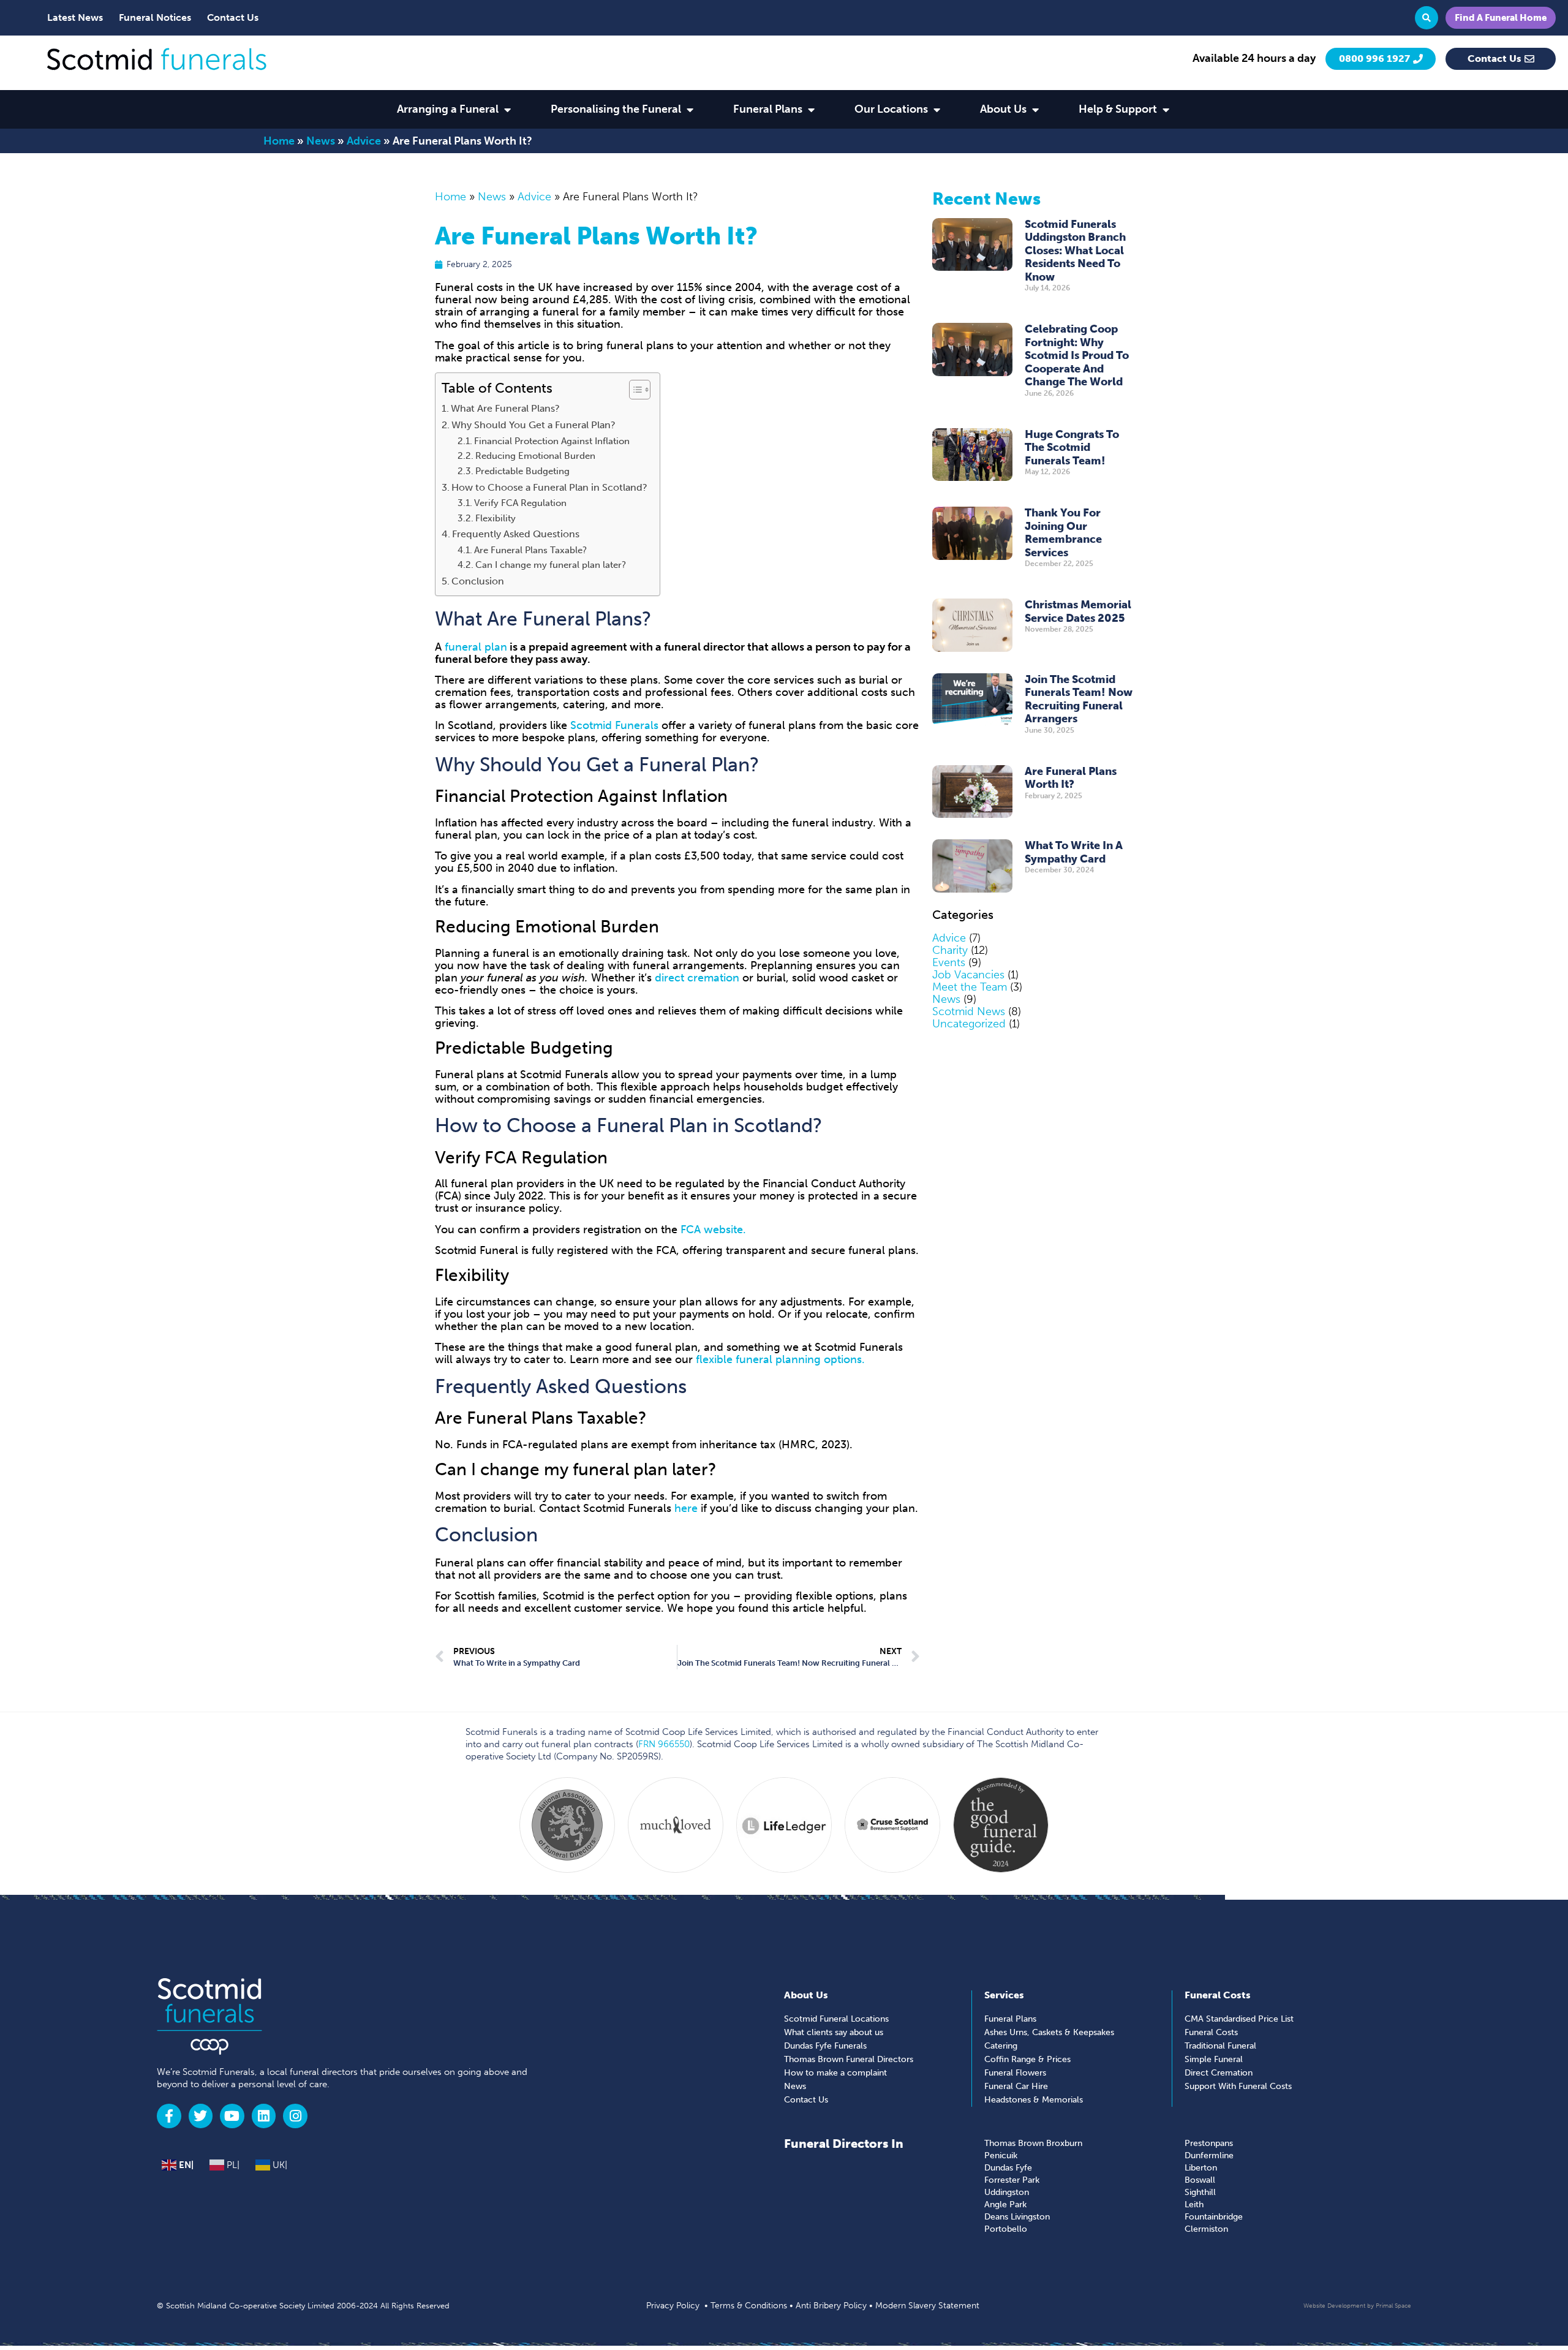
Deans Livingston (1017, 2217)
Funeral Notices (155, 17)
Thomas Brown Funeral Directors (849, 2059)
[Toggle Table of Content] (634, 390)
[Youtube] (232, 2116)
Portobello (1006, 2229)
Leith (1194, 2205)
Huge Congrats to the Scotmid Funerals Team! (1072, 448)
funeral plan (476, 647)
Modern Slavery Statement (927, 2306)
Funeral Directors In (844, 2144)
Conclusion (478, 581)
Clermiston (1206, 2229)
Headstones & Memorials (1034, 2100)
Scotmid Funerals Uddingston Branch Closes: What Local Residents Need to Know (1075, 251)
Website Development (1334, 2306)
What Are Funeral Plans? (505, 408)
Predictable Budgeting (522, 471)
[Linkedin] (264, 2116)
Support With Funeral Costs (1238, 2086)
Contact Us (233, 17)
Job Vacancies (968, 975)
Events (949, 962)
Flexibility (496, 518)
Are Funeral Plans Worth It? (1071, 778)
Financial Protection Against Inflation (552, 441)
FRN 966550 (664, 1744)
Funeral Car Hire (1016, 2086)
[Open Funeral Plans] (811, 109)
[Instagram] (295, 2116)
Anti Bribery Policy (831, 2306)
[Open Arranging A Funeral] (507, 109)
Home (279, 141)
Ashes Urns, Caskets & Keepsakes (1049, 2032)
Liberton (1201, 2168)
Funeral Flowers (1015, 2073)
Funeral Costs (1211, 2032)
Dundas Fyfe (1008, 2168)
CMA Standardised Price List (1239, 2019)
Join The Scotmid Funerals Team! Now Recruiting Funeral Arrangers (1079, 699)
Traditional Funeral (1220, 2046)
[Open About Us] (1035, 109)
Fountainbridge (1214, 2217)
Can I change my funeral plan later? (551, 565)
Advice (364, 141)
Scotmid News (969, 1011)
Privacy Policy (673, 2306)
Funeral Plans (1010, 2019)
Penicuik (1001, 2155)
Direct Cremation (1219, 2073)
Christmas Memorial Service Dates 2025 (1078, 611)
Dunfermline (1209, 2155)
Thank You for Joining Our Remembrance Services (1063, 533)
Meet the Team (970, 987)
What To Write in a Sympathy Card (1074, 852)
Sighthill (1200, 2192)
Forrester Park (1012, 2180)
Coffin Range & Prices (1027, 2059)
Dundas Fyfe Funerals (825, 2046)
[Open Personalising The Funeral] (690, 109)
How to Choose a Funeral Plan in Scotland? (549, 487)
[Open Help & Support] (1166, 109)
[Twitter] (201, 2116)
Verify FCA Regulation (520, 503)
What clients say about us (834, 2032)
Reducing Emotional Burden (535, 456)
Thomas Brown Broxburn (1033, 2143)
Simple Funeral (1214, 2059)
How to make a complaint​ (835, 2073)
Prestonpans (1209, 2143)
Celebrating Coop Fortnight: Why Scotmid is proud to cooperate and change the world (1077, 355)
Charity (950, 950)
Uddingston (1007, 2192)
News (321, 141)
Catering (1001, 2046)
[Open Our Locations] (937, 109)
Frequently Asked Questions (516, 534)
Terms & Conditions (749, 2306)
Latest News (75, 17)
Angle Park (1005, 2205)
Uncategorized (969, 1024)
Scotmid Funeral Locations (836, 2019)
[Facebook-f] (169, 2116)
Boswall (1200, 2180)
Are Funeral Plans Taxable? (530, 550)
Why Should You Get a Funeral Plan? (533, 425)
